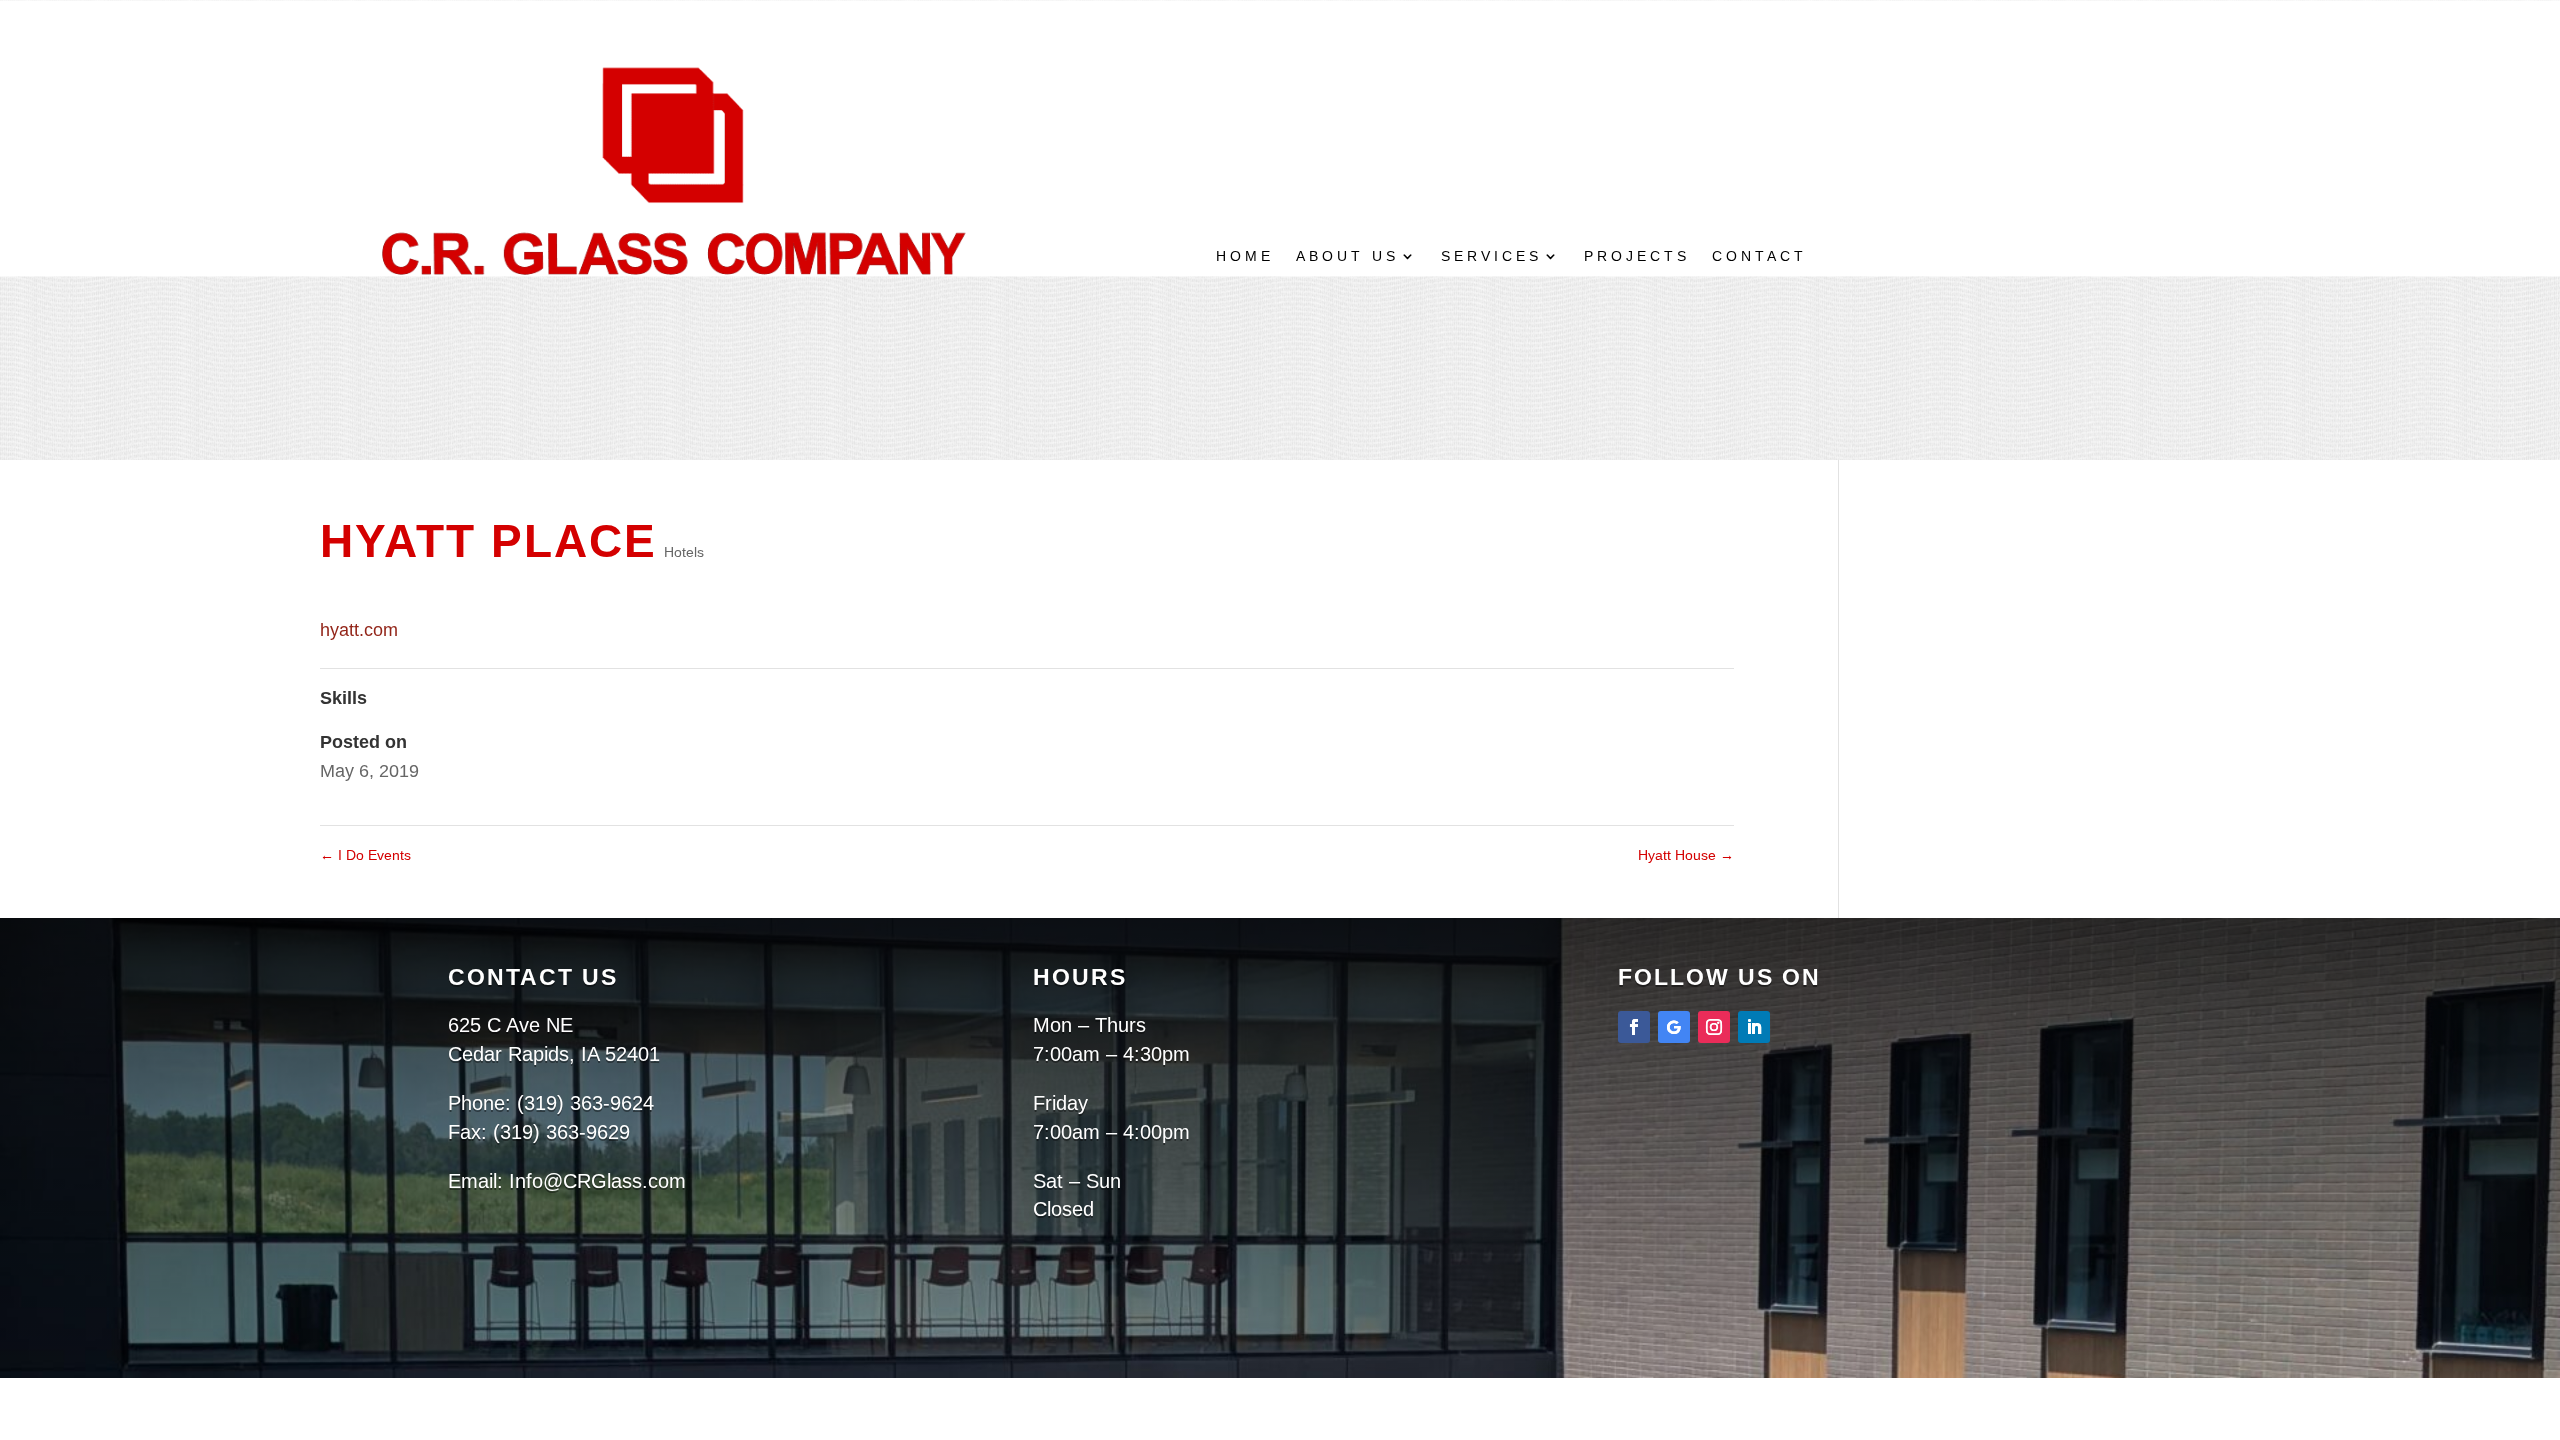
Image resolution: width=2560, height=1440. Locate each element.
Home (1245, 256)
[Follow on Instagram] (1714, 1027)
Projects (1637, 256)
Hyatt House (1686, 855)
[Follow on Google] (1674, 1027)
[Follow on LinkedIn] (1754, 1027)
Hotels (684, 552)
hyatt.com (359, 630)
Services (1491, 256)
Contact (1759, 256)
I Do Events (365, 855)
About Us (1347, 256)
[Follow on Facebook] (1634, 1027)
